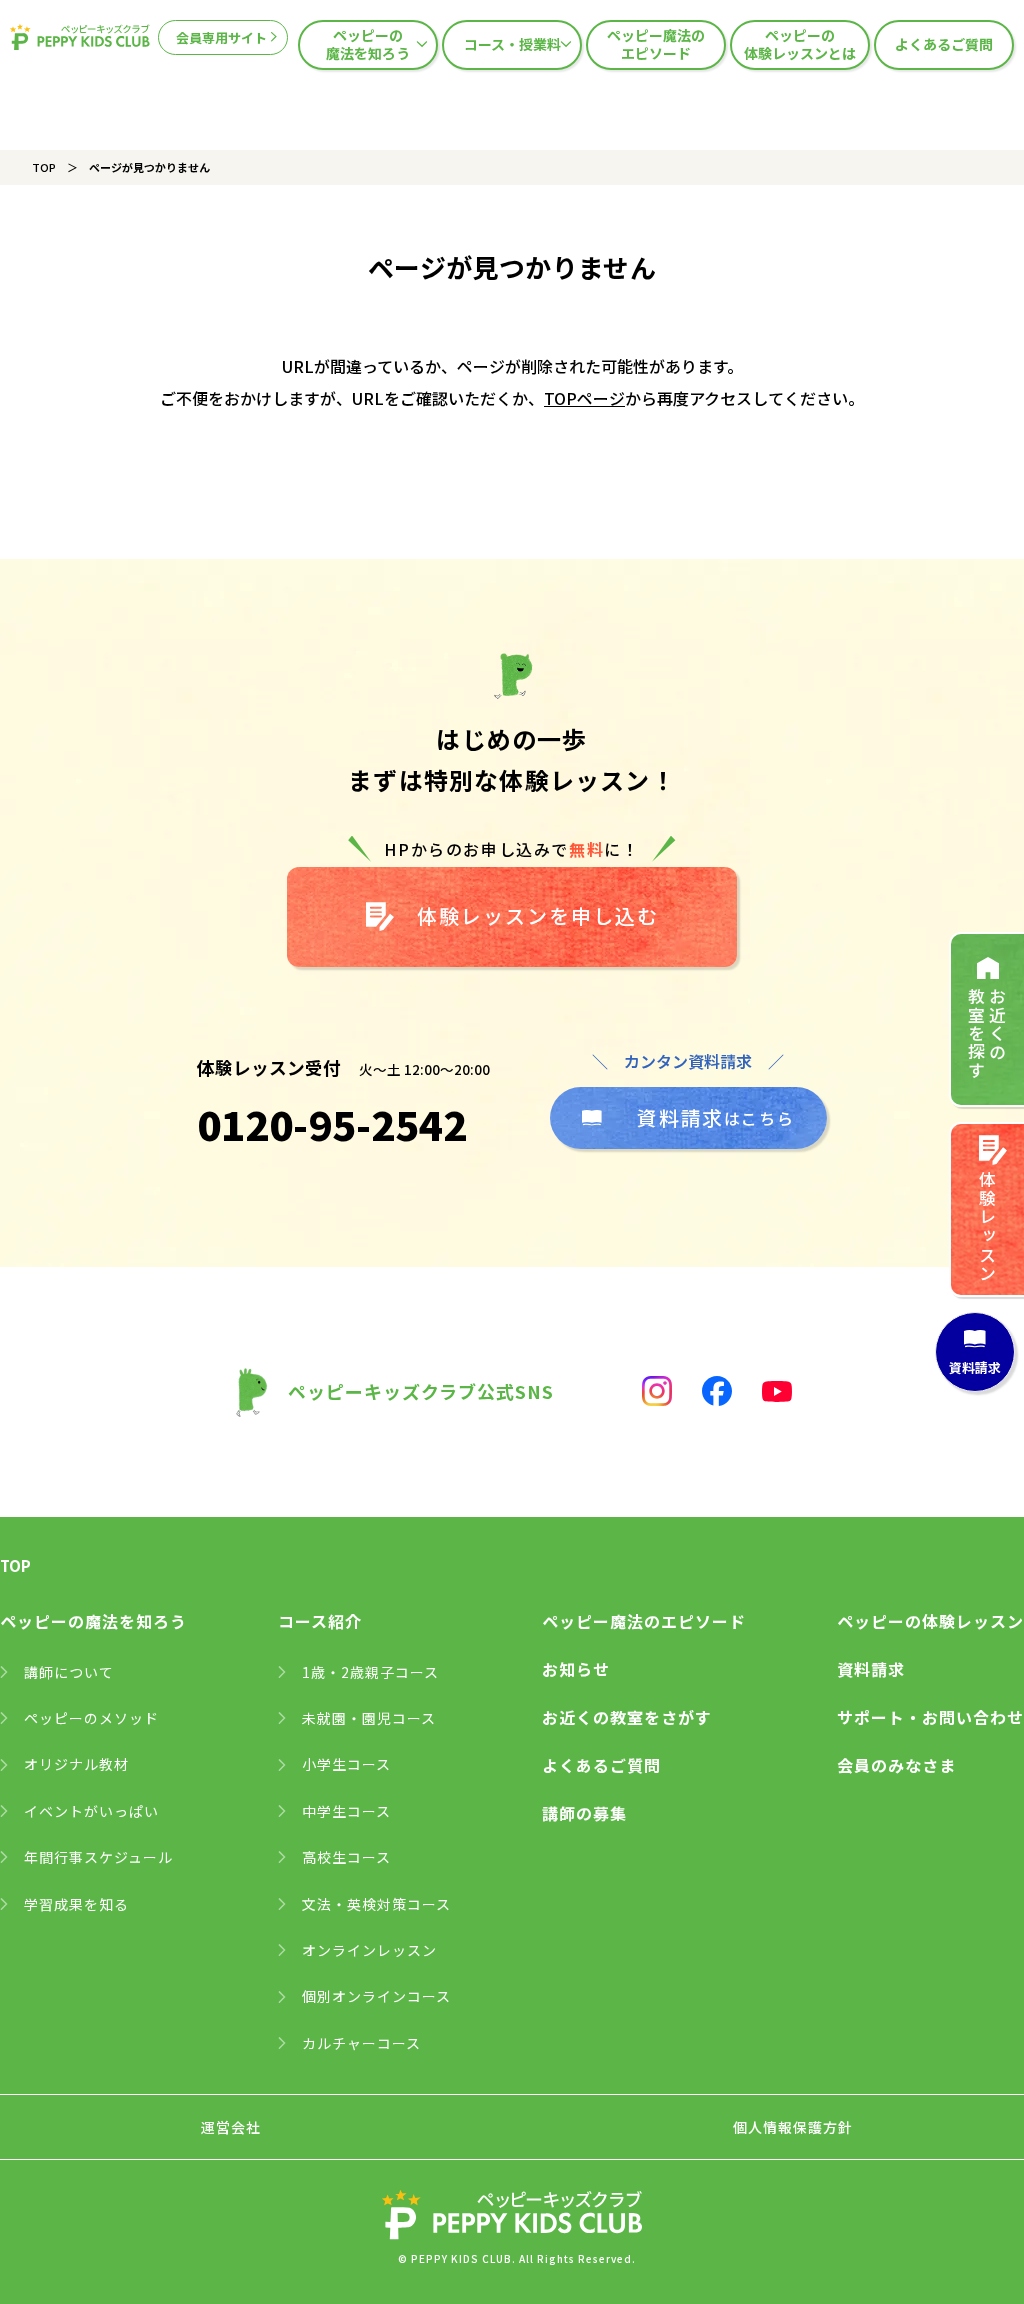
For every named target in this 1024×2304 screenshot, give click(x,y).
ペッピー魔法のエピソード (656, 44)
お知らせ (576, 1669)
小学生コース (346, 1764)
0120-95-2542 (332, 1124)
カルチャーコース (361, 2043)
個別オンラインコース (376, 1996)
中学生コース (346, 1811)
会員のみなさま (896, 1765)
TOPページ (584, 398)
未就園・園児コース (369, 1718)
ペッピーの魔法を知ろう (368, 44)
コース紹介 (320, 1621)
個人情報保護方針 (793, 2127)
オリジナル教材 (76, 1764)
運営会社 (231, 2127)
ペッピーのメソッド (91, 1718)
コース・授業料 (512, 44)
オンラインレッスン (369, 1950)
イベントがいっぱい (91, 1811)
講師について (69, 1672)
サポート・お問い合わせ (930, 1717)
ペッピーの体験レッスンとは (800, 44)
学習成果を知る (76, 1904)
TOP (44, 167)
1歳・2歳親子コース (370, 1672)
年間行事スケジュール (98, 1857)
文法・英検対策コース (376, 1904)
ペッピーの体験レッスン (930, 1621)
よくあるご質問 (944, 44)
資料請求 (871, 1669)
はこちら (715, 1117)
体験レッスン (987, 1226)
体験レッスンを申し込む (538, 915)
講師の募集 (584, 1813)
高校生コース (346, 1857)
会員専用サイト (221, 37)
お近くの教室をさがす (627, 1717)
